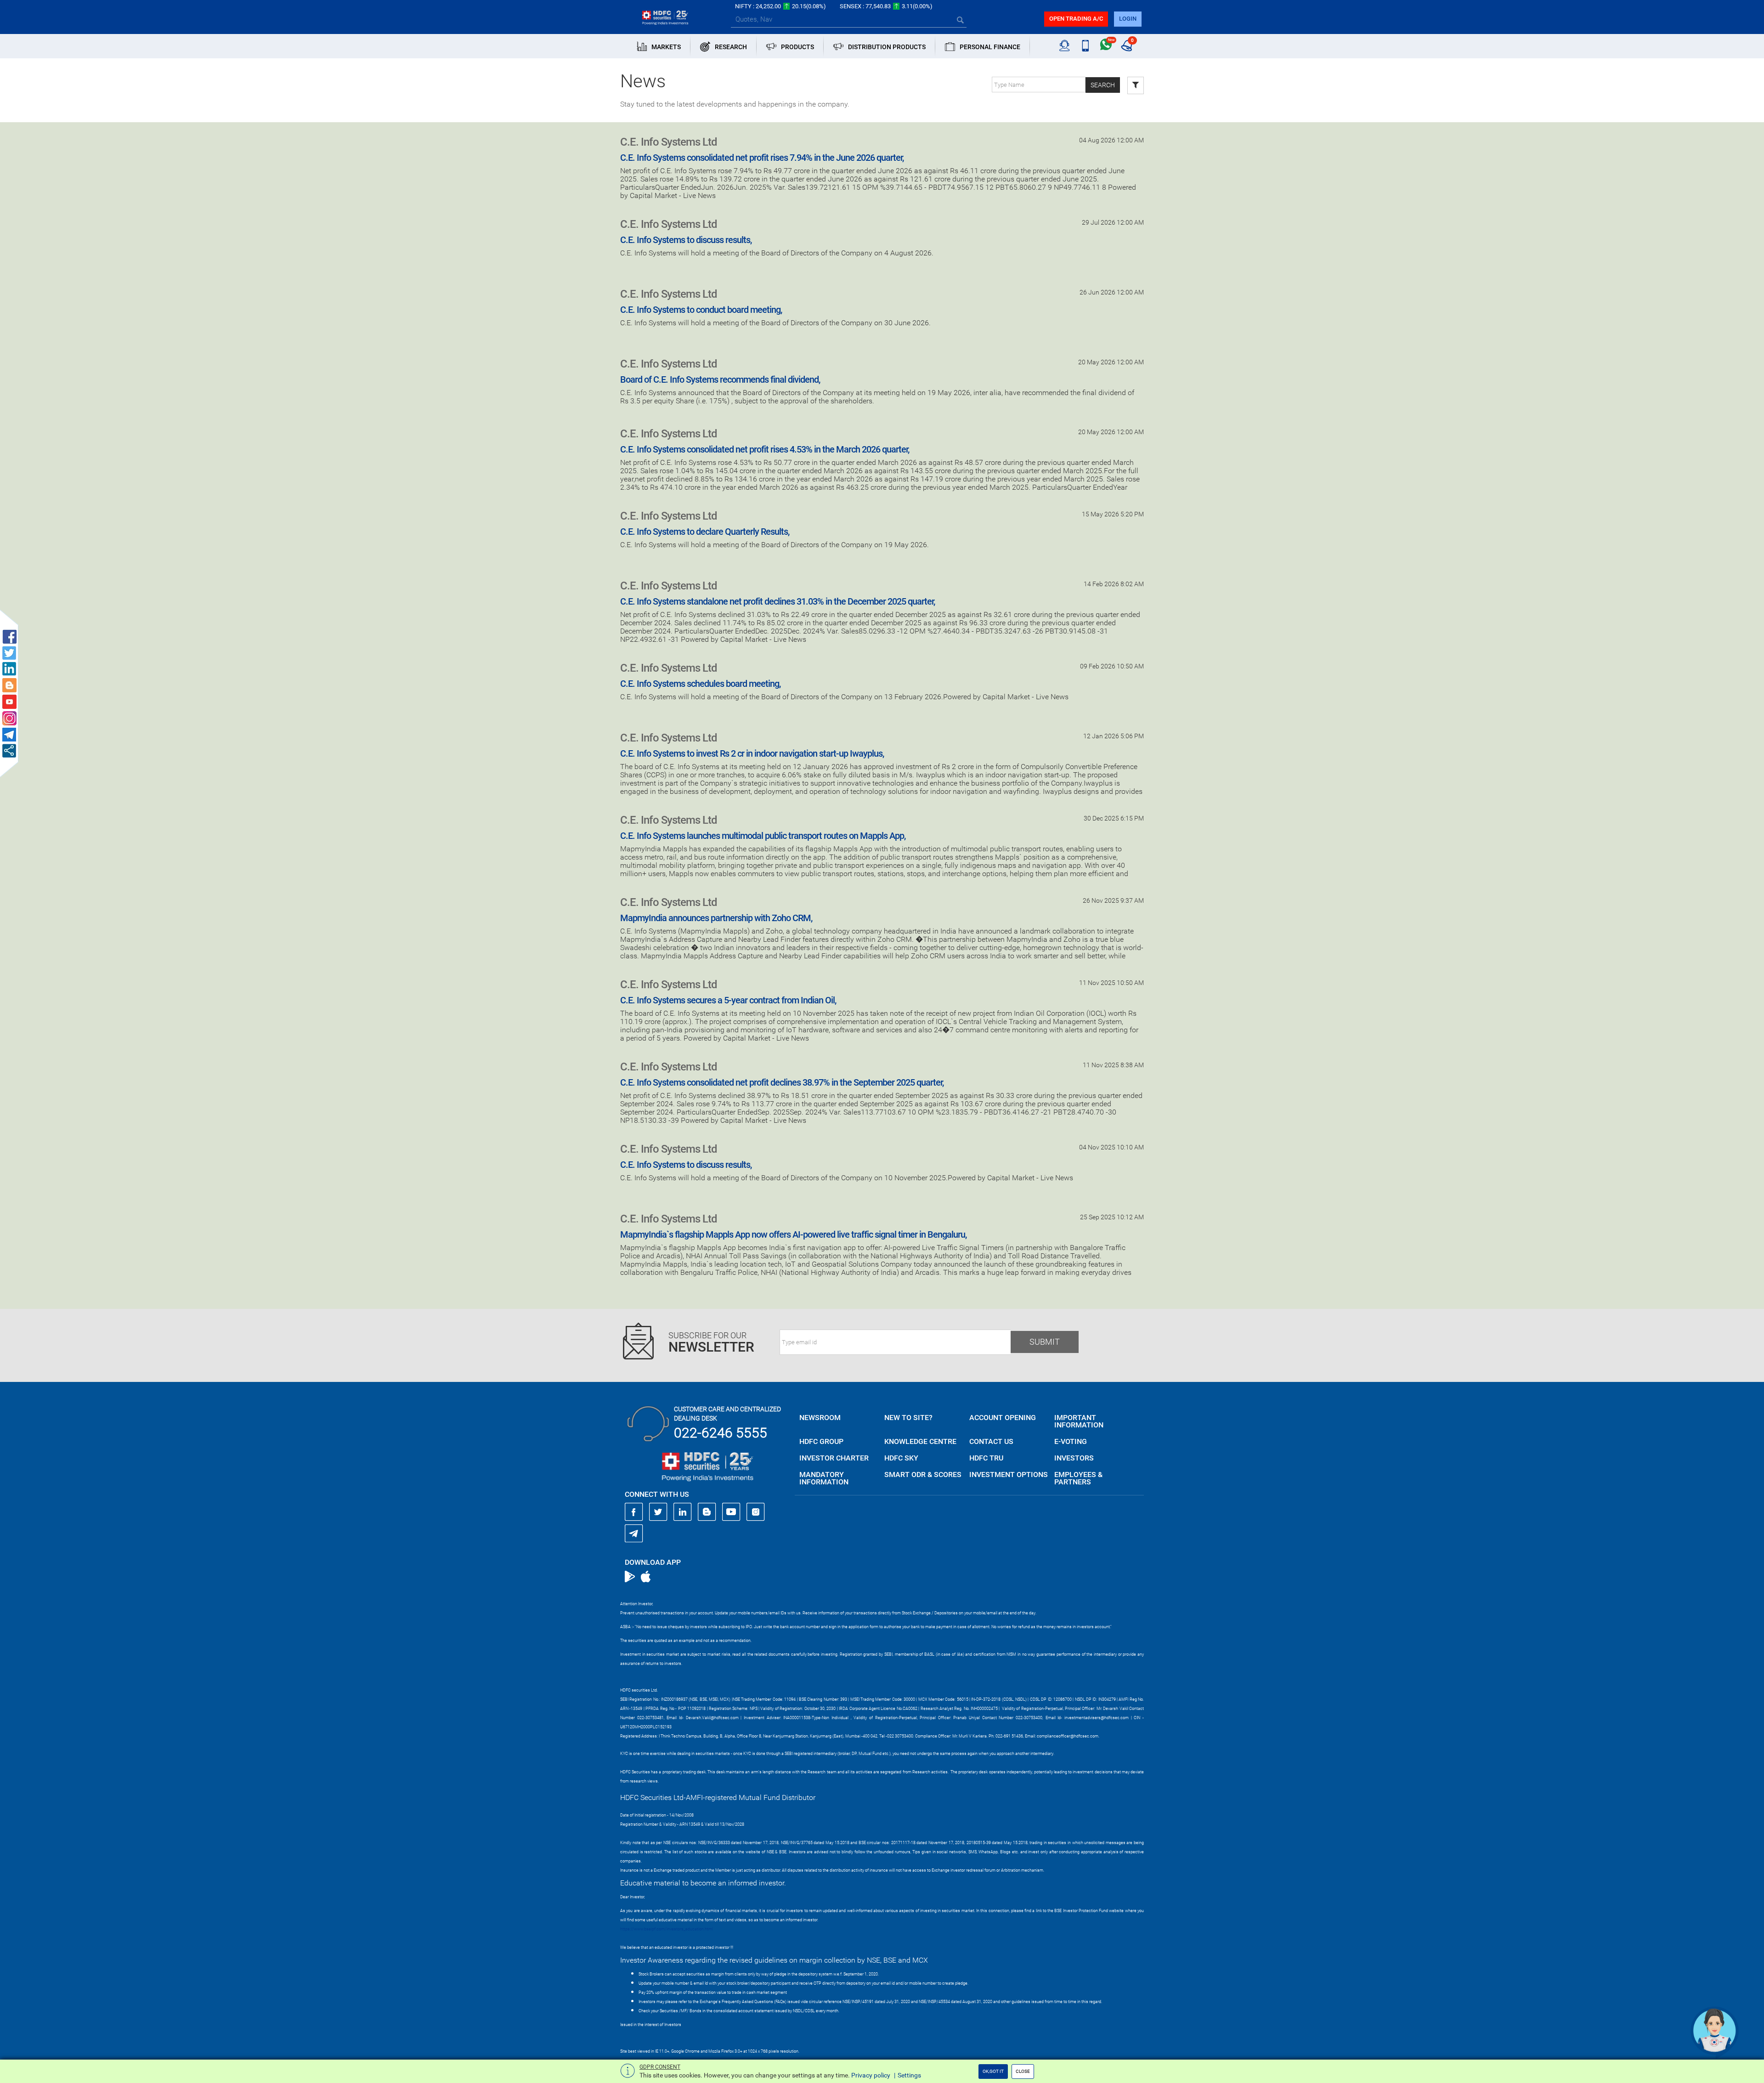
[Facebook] (634, 1512)
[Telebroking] (1065, 46)
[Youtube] (731, 1512)
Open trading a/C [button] (1076, 19)
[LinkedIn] (683, 1512)
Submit (1045, 1342)
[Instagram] (756, 1512)
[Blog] (707, 1512)
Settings (909, 2075)
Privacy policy (871, 2075)
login (1128, 19)
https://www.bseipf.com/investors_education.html (667, 1929)
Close (1023, 2071)
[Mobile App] (1085, 46)
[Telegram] (634, 1533)
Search (1103, 85)
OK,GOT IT (993, 2071)
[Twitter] (658, 1512)
